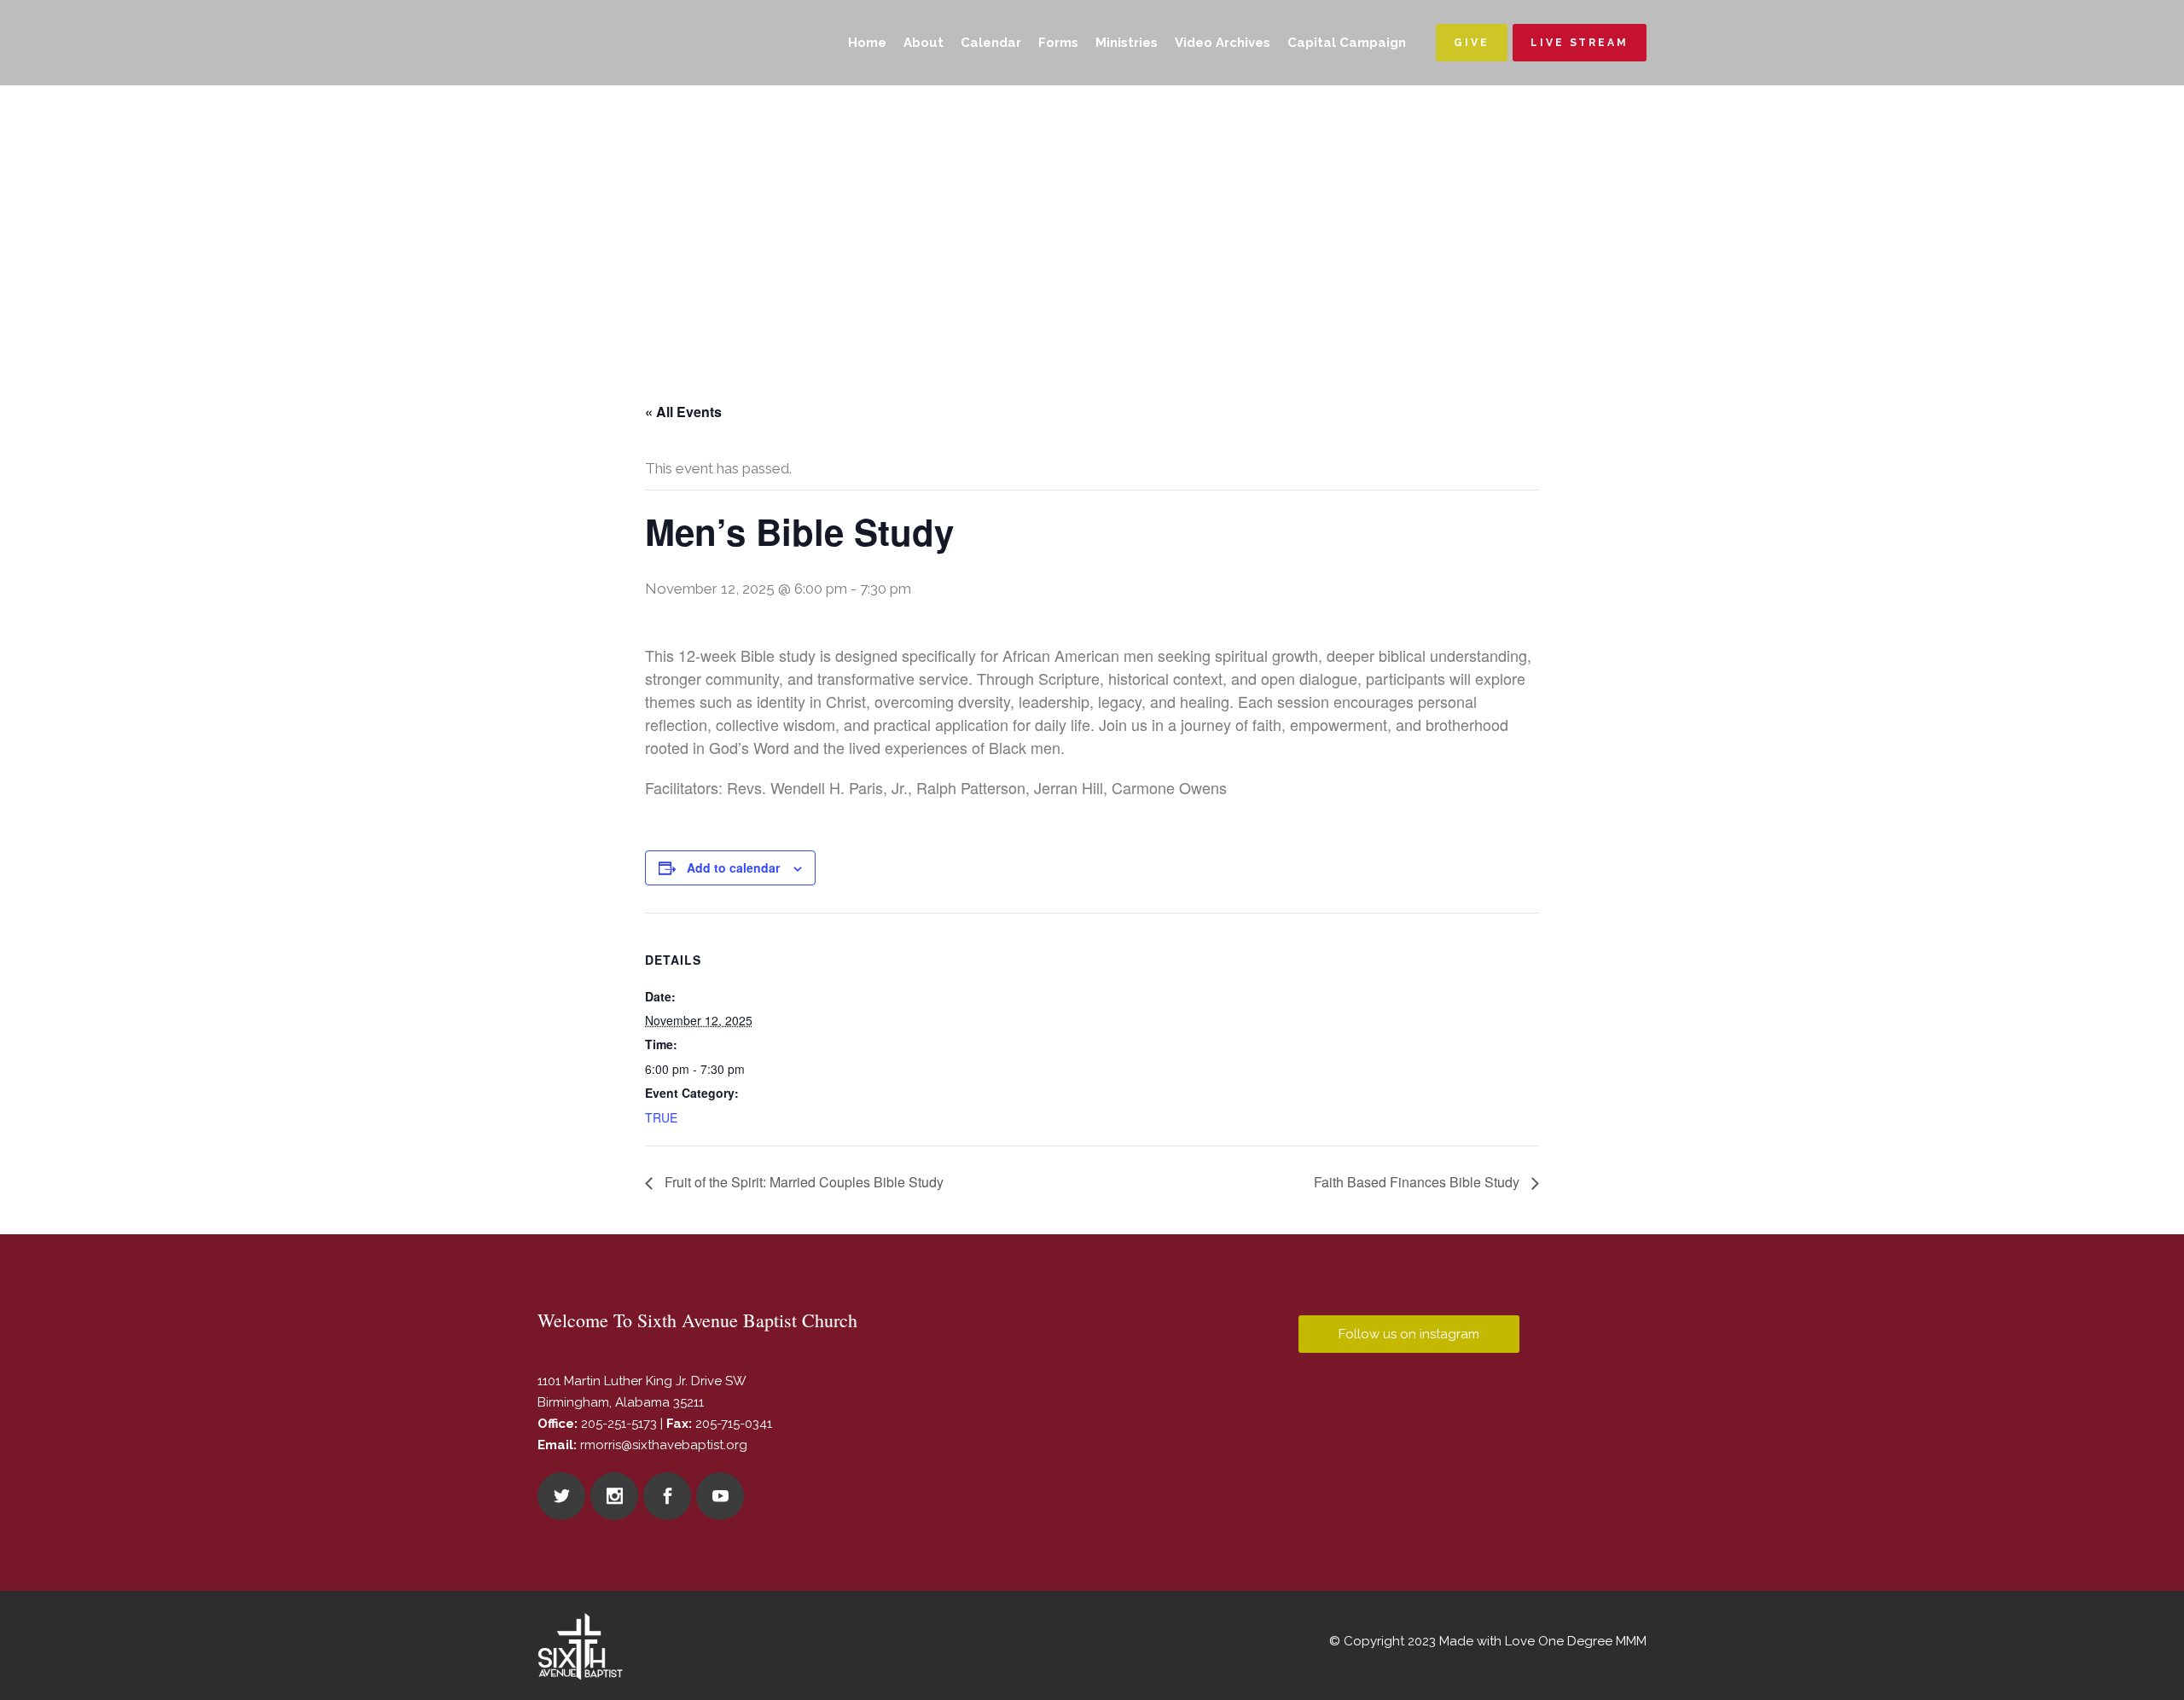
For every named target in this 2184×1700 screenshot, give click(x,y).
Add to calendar (733, 867)
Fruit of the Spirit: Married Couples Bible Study (802, 1182)
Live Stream (1580, 43)
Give (1472, 43)
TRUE (661, 1117)
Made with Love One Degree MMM (1543, 1641)
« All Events (683, 412)
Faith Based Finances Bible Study (1418, 1182)
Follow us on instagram (1409, 1334)
